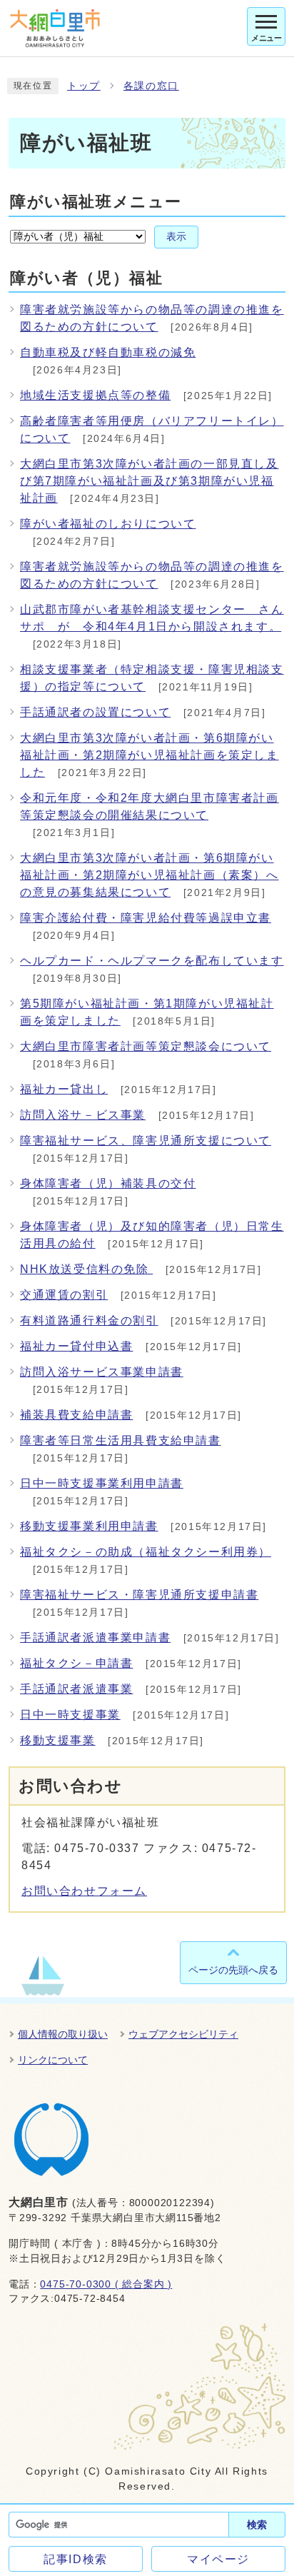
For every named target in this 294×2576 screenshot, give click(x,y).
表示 (176, 237)
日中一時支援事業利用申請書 (102, 1483)
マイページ (218, 2559)
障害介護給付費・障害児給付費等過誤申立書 (146, 918)
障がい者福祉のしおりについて (108, 524)
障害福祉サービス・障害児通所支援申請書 (139, 1595)
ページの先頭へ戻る (233, 1970)
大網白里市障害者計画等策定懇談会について (146, 1046)
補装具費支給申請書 (76, 1415)
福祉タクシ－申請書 (76, 1663)
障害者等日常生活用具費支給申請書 (121, 1440)
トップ (84, 86)
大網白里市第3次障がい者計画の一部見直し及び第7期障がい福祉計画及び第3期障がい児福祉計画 (149, 481)
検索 (257, 2525)
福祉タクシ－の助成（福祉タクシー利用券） (146, 1552)
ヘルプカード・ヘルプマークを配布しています (152, 961)
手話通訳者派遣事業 (76, 1689)
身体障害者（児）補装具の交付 (108, 1183)
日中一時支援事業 (70, 1715)
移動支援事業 (58, 1740)
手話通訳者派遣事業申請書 (95, 1637)
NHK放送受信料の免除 (86, 1269)
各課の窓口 (151, 86)
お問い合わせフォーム (84, 1891)
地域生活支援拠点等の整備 (95, 395)
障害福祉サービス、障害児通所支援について (146, 1141)
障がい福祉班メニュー (96, 202)
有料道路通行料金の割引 (89, 1320)
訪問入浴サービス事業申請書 (102, 1372)
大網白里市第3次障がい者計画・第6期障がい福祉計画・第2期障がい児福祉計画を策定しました (149, 755)
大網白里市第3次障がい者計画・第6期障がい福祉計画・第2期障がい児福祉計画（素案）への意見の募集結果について (149, 875)
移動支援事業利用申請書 (89, 1526)
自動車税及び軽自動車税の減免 (108, 352)
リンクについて (53, 2060)
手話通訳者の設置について (95, 712)
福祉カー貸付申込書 (76, 1346)
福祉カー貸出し (64, 1089)
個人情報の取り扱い (63, 2034)
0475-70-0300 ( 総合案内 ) (106, 2284)
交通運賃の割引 (64, 1295)
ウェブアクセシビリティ (183, 2034)
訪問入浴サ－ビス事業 (83, 1115)
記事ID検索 (76, 2559)
